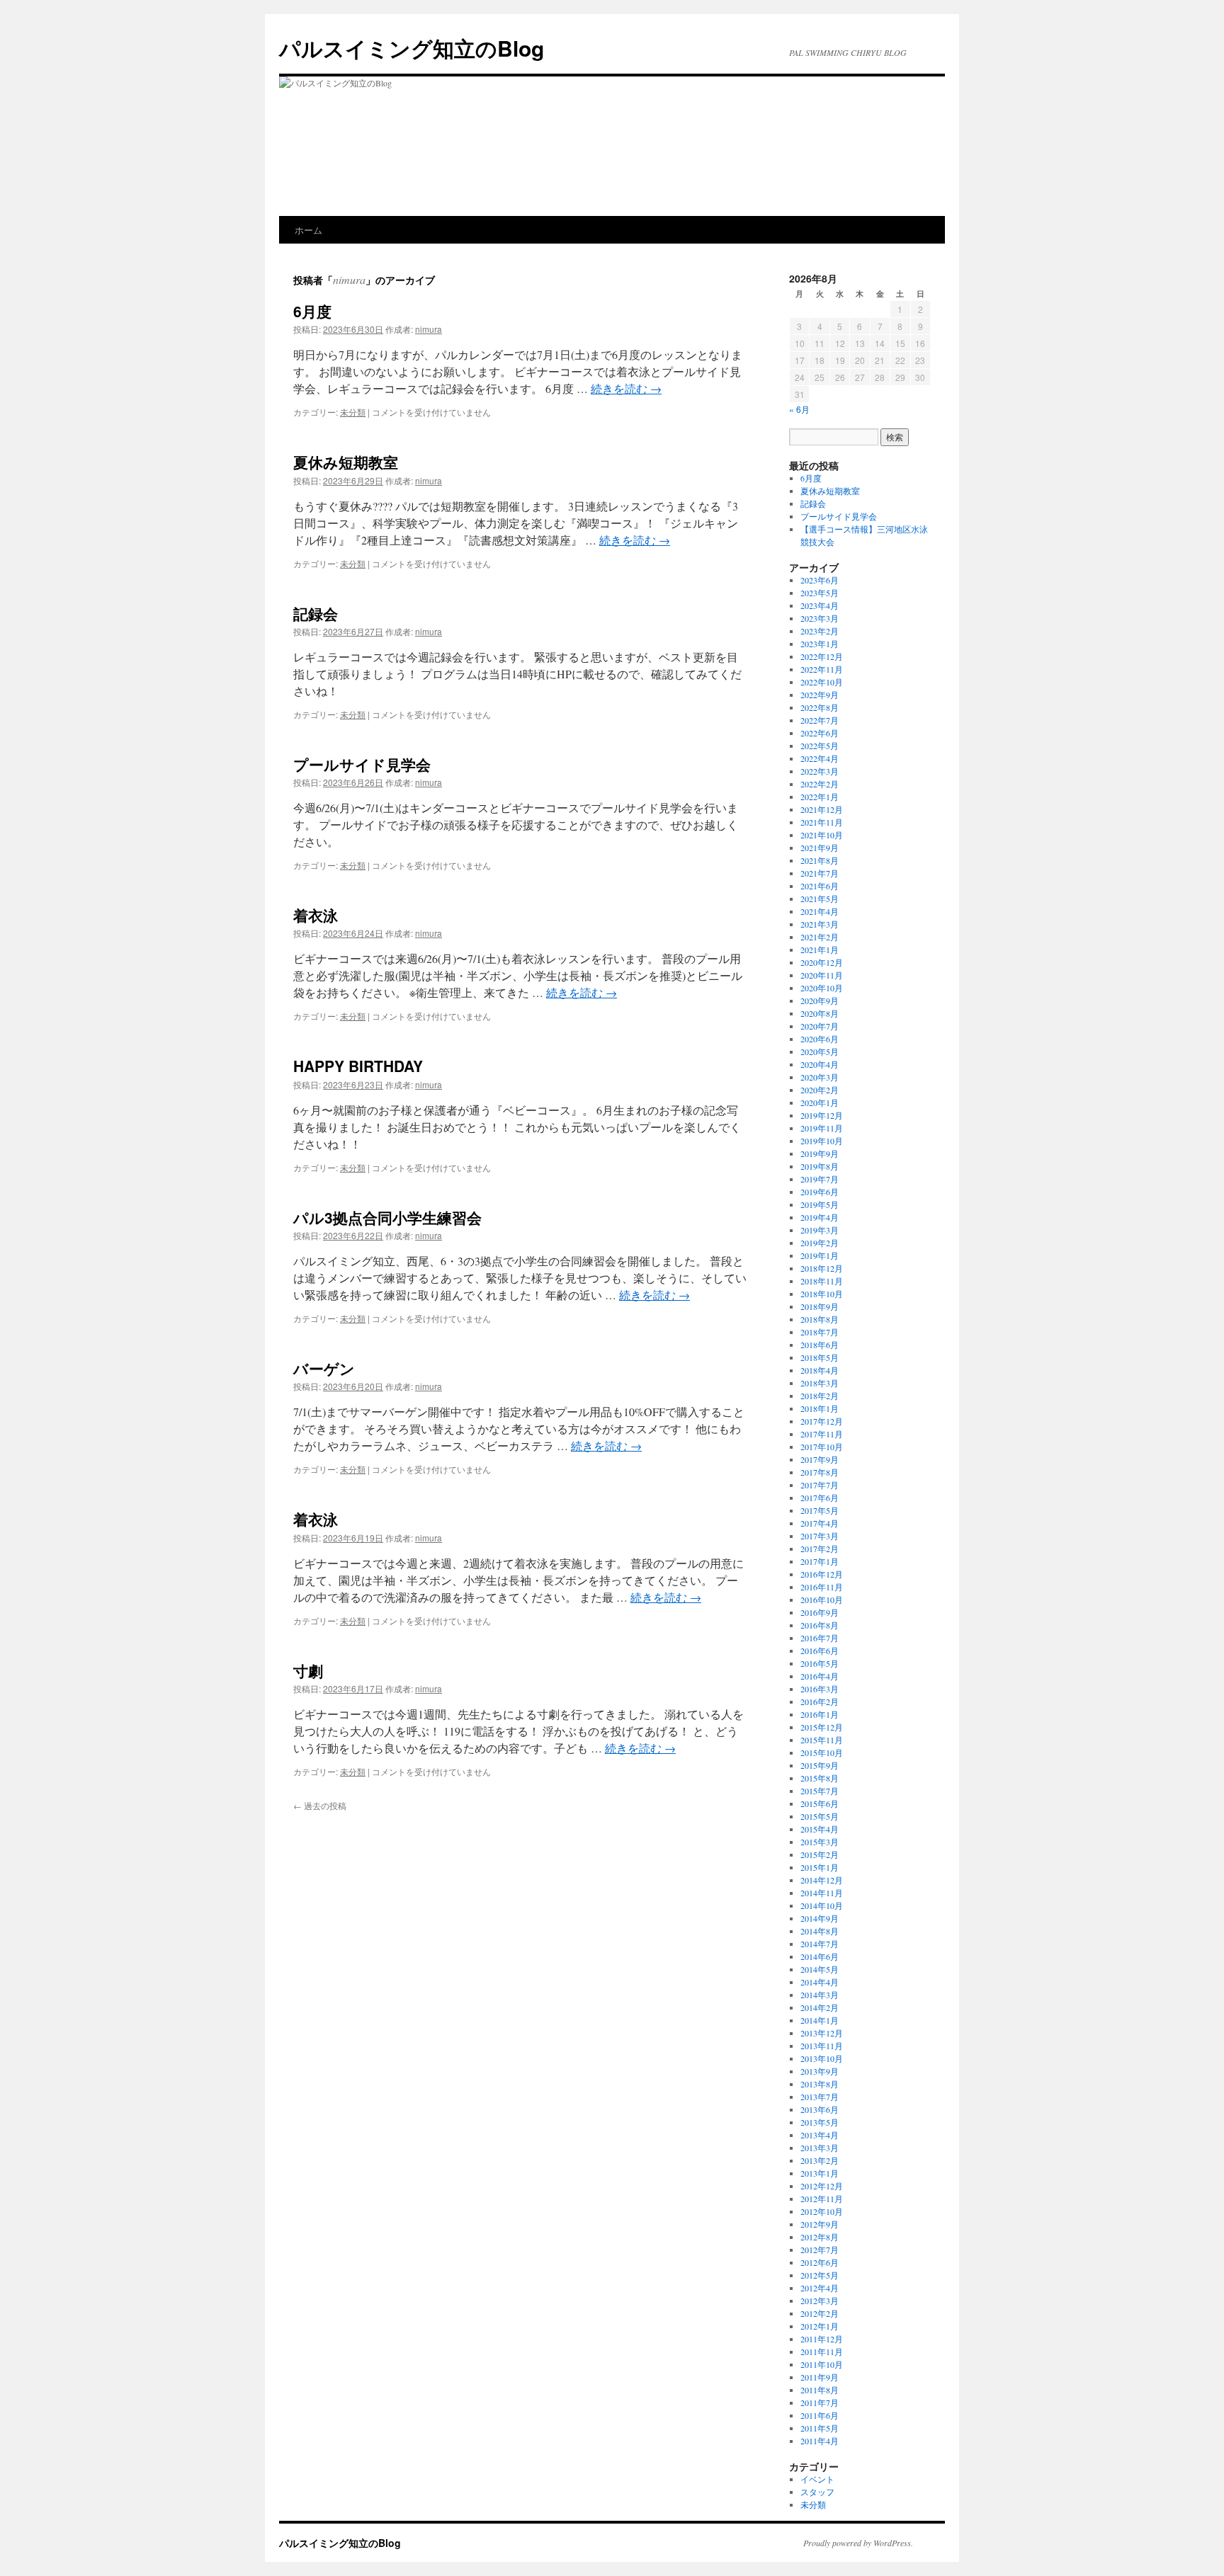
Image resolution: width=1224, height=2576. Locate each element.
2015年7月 (820, 1791)
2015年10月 (822, 1753)
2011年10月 (822, 2364)
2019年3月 (820, 1230)
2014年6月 (820, 1956)
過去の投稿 (320, 1805)
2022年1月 (820, 797)
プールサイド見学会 (362, 764)
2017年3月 (820, 1536)
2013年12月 (822, 2033)
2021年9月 (820, 848)
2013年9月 (820, 2071)
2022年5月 (820, 746)
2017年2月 (820, 1549)
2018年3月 (820, 1383)
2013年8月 (820, 2084)
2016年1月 (820, 1714)
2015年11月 (822, 1740)
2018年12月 (822, 1268)
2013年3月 (820, 2148)
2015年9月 (820, 1765)
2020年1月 (820, 1102)
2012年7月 (820, 2250)
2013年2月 (820, 2160)
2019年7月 (820, 1179)
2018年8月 (820, 1319)
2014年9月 (820, 1918)
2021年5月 (820, 899)
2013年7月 (820, 2097)
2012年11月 (822, 2199)
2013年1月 (820, 2173)
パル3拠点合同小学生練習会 (387, 1217)
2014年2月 (820, 2007)
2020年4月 (820, 1064)
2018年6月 (820, 1345)
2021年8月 (820, 860)
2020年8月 (820, 1013)
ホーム (308, 230)
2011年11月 (822, 2352)
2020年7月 (820, 1026)
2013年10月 (822, 2058)
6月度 (312, 311)
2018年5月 (820, 1357)
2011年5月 (820, 2428)
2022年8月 (820, 707)
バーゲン (324, 1368)
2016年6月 (820, 1651)
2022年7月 (820, 720)
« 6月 (799, 409)
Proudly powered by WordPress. (858, 2543)
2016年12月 (822, 1574)
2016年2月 (820, 1702)
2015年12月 (822, 1727)
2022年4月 (820, 758)
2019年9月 (820, 1153)
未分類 (353, 412)
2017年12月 (822, 1421)
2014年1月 (820, 2020)
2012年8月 (820, 2237)
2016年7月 (820, 1638)
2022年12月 (822, 656)
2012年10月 (822, 2211)
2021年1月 (820, 950)
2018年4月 (820, 1370)
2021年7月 (820, 873)
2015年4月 (820, 1829)
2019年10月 (822, 1141)
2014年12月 (822, 1880)
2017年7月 (820, 1485)
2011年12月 (822, 2339)
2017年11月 (822, 1434)
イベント (817, 2479)
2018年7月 (820, 1332)
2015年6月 (820, 1803)
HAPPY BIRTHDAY (358, 1066)
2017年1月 (820, 1561)
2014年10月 (822, 1905)
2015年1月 (820, 1867)
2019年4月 (820, 1217)
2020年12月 (822, 962)
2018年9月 (820, 1306)
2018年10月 (822, 1294)
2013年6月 (820, 2109)
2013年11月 (822, 2046)
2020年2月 (820, 1090)
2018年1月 (820, 1408)
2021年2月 (820, 937)
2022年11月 (822, 669)
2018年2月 (820, 1396)
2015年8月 (820, 1778)
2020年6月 (820, 1039)
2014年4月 (820, 1982)
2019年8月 (820, 1166)
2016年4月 (820, 1676)
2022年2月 (820, 784)
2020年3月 (820, 1077)
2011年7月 (820, 2403)
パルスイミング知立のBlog (412, 48)
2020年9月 (820, 1001)
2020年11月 (822, 975)
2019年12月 (822, 1115)
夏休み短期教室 (346, 462)
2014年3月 (820, 1995)
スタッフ (817, 2492)
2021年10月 (822, 835)
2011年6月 (820, 2415)
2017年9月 (820, 1459)
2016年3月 (820, 1689)
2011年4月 (820, 2441)
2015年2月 (820, 1854)
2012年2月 (820, 2313)
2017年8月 (820, 1472)
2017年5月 (820, 1510)
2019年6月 (820, 1192)
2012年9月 (820, 2224)
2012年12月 (822, 2186)
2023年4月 (820, 605)
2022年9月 (820, 695)
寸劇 (308, 1670)
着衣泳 (316, 915)
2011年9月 (820, 2377)
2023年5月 (820, 593)
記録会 (316, 613)
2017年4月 (820, 1523)
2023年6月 (820, 580)
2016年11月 (822, 1587)
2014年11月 (822, 1893)
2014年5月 (820, 1969)
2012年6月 (820, 2262)
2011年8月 (820, 2390)
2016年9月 (820, 1612)
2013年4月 (820, 2135)
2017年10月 (822, 1447)
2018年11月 (822, 1281)
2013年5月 (820, 2122)
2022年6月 (820, 733)
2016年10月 (822, 1600)
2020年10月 (822, 988)
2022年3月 (820, 771)
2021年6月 (820, 886)
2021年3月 (820, 924)
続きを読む (626, 388)
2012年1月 (820, 2326)
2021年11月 (822, 822)
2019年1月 (820, 1255)
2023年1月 (820, 644)
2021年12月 (822, 809)
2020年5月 (820, 1052)
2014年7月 (820, 1944)
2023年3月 (820, 618)
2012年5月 (820, 2275)
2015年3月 (820, 1842)
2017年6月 (820, 1498)
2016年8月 (820, 1625)
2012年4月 (820, 2288)
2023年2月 (820, 631)
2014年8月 (820, 1931)
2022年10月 (822, 682)
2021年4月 (820, 911)
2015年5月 (820, 1816)
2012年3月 (820, 2301)
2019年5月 (820, 1204)
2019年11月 (822, 1128)
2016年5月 (820, 1663)
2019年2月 (820, 1243)
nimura (349, 279)
